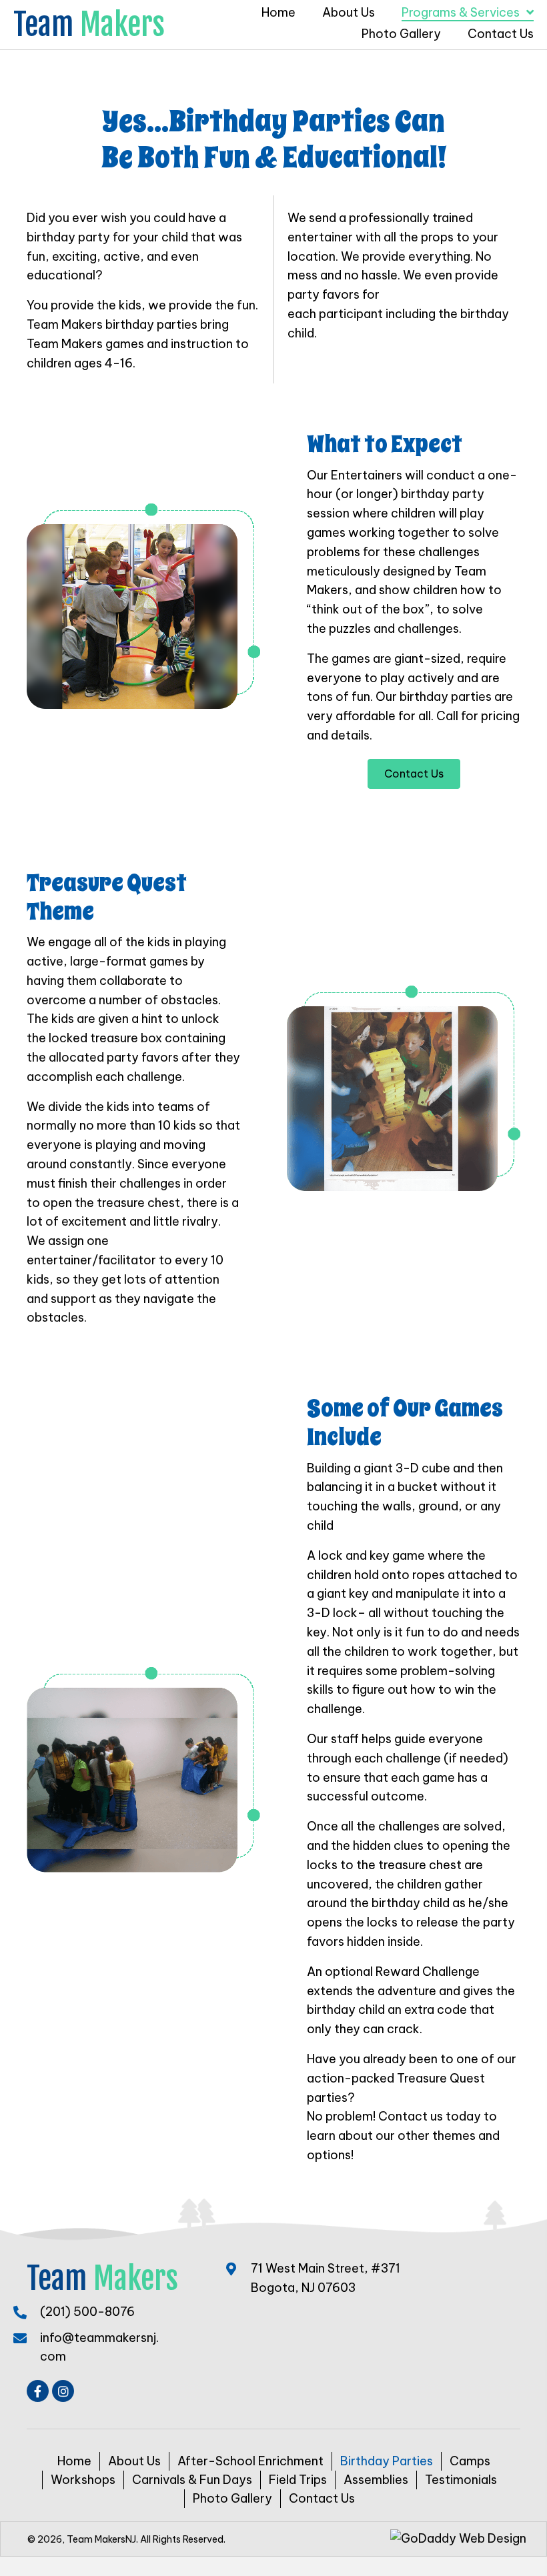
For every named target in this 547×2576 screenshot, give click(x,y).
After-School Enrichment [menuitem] (250, 2461)
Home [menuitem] (74, 2461)
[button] (38, 2391)
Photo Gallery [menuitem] (232, 2498)
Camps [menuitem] (470, 2461)
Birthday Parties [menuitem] (387, 2461)
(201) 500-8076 (87, 2312)
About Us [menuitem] (134, 2461)
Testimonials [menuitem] (461, 2480)
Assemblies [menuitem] (376, 2480)
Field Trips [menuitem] (298, 2480)
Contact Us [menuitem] (322, 2498)
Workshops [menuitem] (83, 2480)
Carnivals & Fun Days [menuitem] (192, 2480)
